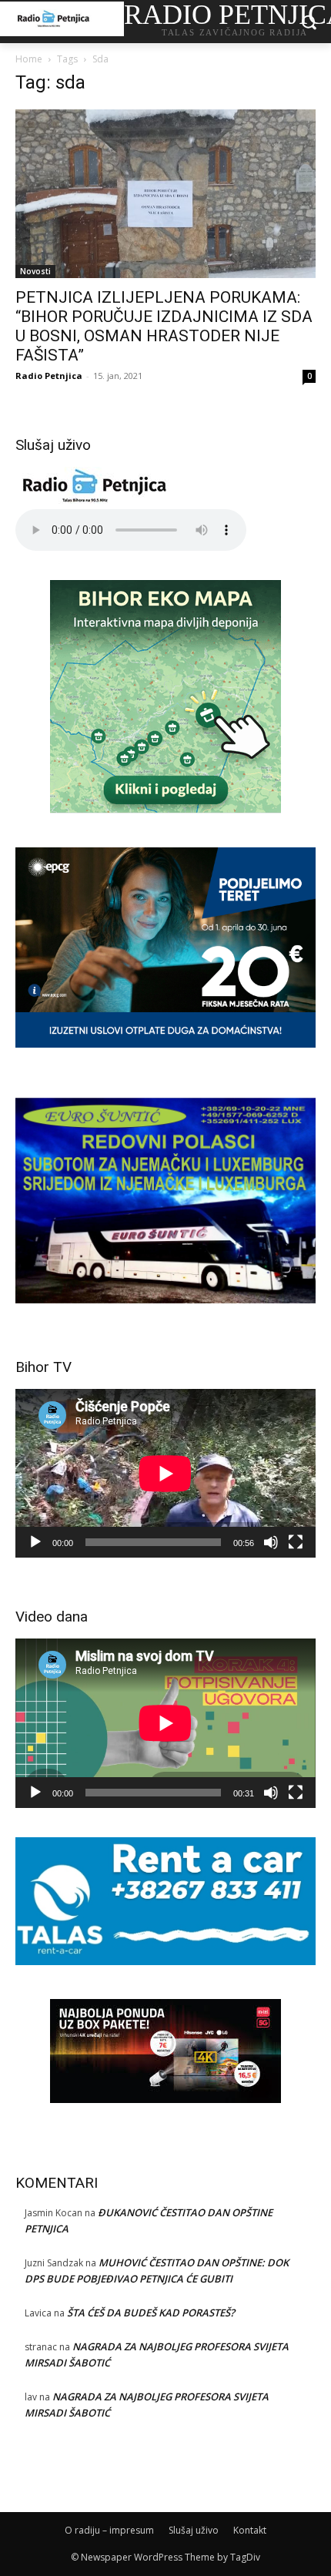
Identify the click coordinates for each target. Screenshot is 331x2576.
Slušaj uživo (194, 2530)
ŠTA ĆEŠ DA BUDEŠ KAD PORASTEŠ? (151, 2313)
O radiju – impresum (109, 2530)
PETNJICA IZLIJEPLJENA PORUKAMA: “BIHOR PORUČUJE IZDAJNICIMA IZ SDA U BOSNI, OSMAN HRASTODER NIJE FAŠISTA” (164, 326)
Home (29, 59)
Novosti (35, 271)
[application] (165, 1473)
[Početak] (35, 1542)
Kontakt (250, 2530)
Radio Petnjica (49, 376)
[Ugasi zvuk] (271, 1542)
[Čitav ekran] (296, 1542)
